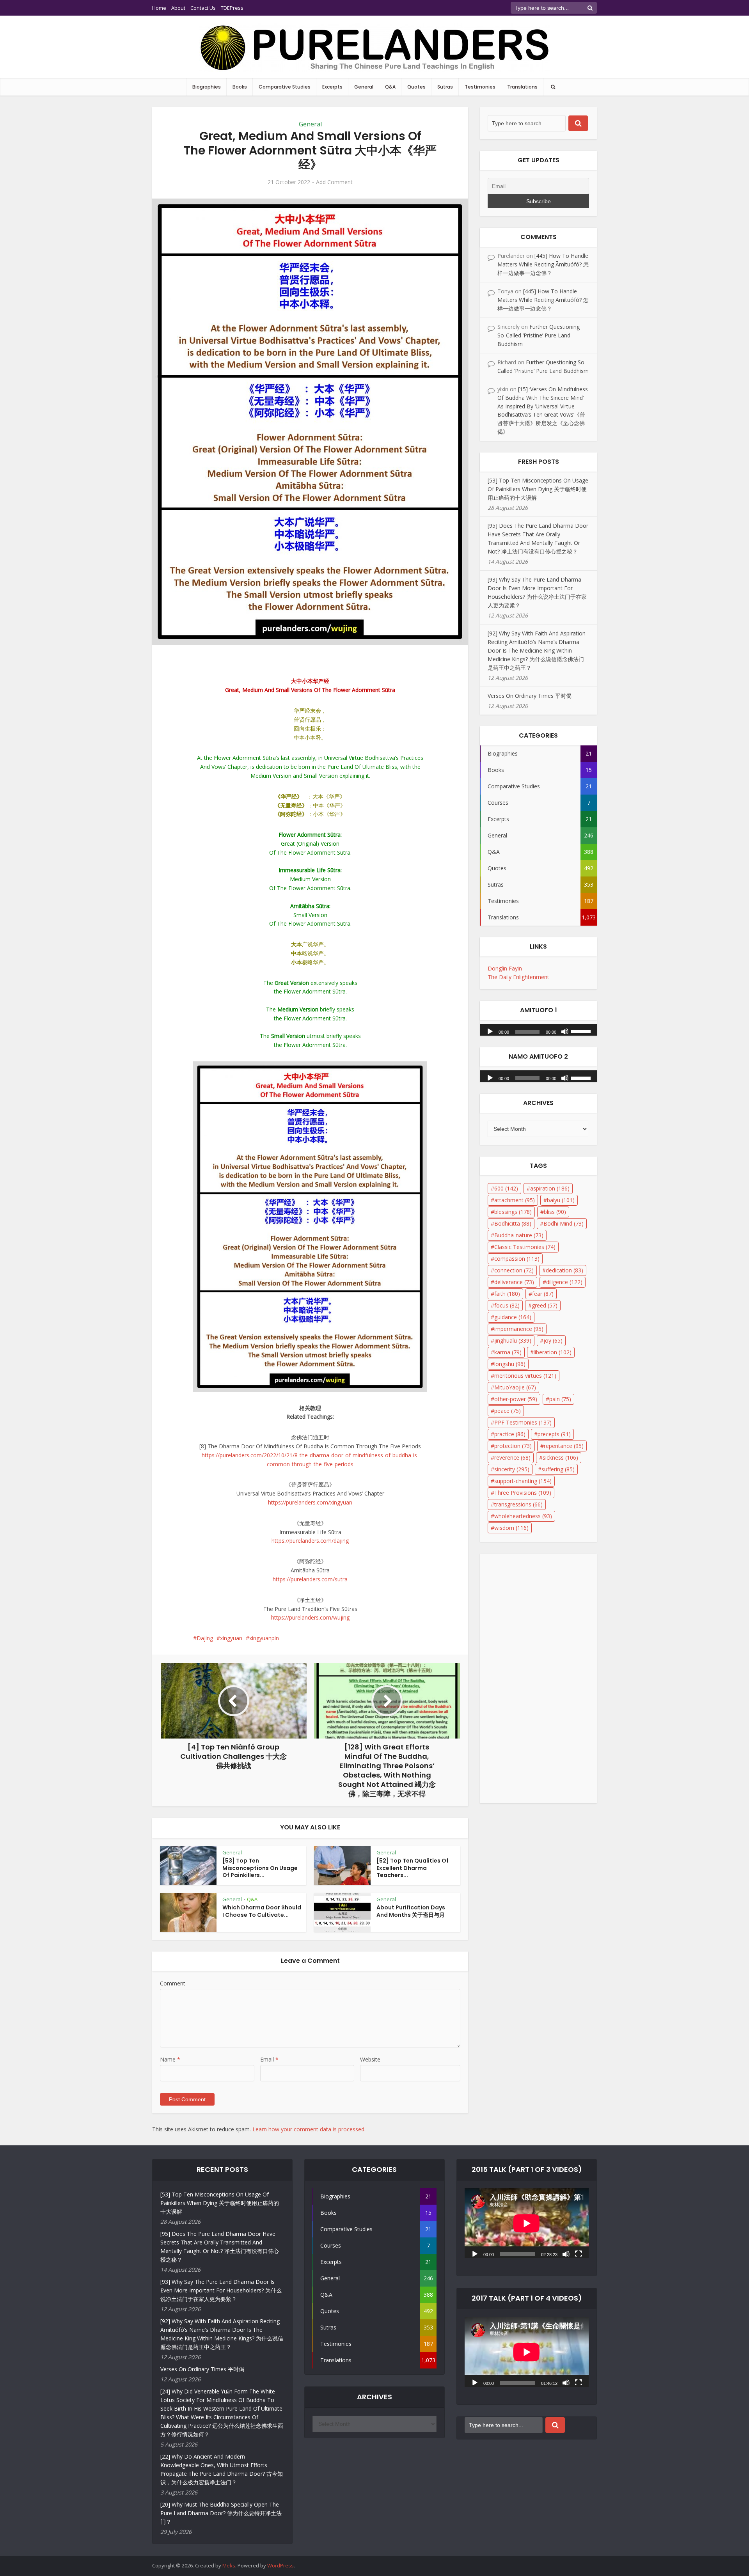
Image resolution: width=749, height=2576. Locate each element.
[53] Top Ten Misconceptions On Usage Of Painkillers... (260, 1868)
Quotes (416, 87)
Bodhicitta (513, 1223)
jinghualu (513, 1340)
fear (543, 1294)
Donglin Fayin (505, 968)
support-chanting (523, 1481)
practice (510, 1434)
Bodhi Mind (564, 1223)
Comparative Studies (285, 87)
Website (370, 2059)
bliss (555, 1212)
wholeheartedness (523, 1516)
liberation (553, 1352)
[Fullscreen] (579, 2253)
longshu (510, 1364)
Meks (229, 2565)
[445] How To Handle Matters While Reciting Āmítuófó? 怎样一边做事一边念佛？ (543, 264)
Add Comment (334, 182)
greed (545, 1305)
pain (560, 1399)
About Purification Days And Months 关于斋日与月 (411, 1911)
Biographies (207, 87)
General (364, 87)
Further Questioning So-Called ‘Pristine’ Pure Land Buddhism (539, 335)
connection (514, 1270)
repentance (564, 1446)
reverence (512, 1457)
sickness (560, 1457)
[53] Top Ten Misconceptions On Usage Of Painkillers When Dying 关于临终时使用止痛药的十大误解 (538, 489)
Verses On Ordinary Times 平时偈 (530, 696)
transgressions (518, 1504)
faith (507, 1294)
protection (513, 1446)
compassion (517, 1259)
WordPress (280, 2565)
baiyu (561, 1200)
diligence (564, 1282)
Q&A (390, 87)
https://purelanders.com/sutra (310, 1579)
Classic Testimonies (525, 1247)
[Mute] (565, 1031)
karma (508, 1352)
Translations (522, 87)
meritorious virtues (525, 1376)
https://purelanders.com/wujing (310, 1617)
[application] (538, 1028)
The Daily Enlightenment (518, 977)
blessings (513, 1212)
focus (507, 1305)
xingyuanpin (264, 1638)
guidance (513, 1317)
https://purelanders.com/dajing (310, 1541)
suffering (558, 1469)
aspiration (550, 1188)
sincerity (512, 1469)
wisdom (511, 1528)
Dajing (205, 1638)
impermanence (519, 1329)
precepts (554, 1434)
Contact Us (203, 8)
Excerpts (332, 87)
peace (508, 1411)
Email (269, 2059)
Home (159, 8)
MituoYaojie (515, 1387)
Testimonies (480, 87)
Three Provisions (523, 1493)
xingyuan (231, 1638)
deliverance (514, 1282)
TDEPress (232, 8)
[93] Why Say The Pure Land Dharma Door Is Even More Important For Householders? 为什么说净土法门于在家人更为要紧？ (221, 2290)
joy (553, 1340)
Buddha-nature (519, 1235)
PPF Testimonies (523, 1422)
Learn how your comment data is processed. (309, 2129)
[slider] (582, 1031)
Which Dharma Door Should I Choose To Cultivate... (262, 1911)
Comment (173, 1983)
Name (170, 2059)
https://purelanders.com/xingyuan (310, 1502)
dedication (564, 1270)
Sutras (445, 87)
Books (240, 87)
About (178, 8)
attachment (515, 1200)
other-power (516, 1399)
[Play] (490, 1031)
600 (506, 1188)
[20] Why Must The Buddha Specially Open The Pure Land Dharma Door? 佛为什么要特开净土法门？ (221, 2513)
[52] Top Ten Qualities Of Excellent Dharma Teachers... (413, 1868)
